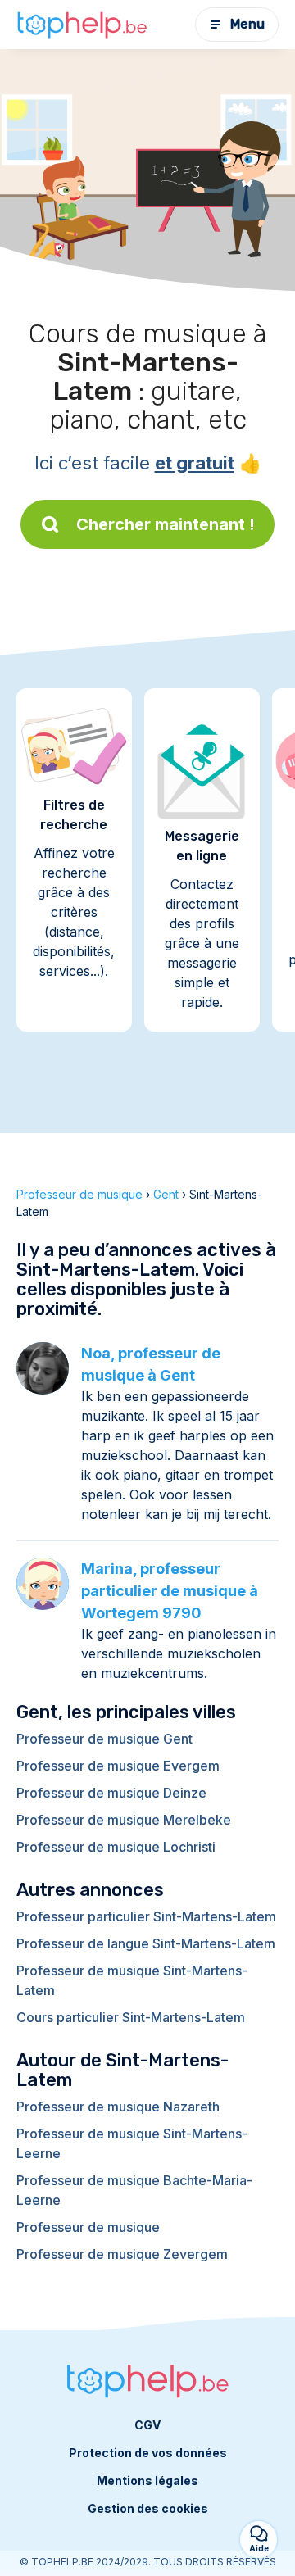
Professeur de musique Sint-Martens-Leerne (132, 2143)
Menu (247, 24)
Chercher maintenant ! (166, 524)
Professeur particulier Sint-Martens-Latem (146, 1916)
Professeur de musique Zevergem (122, 2254)
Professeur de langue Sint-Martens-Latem (146, 1943)
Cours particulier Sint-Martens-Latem (131, 2017)
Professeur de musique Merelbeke (124, 1820)
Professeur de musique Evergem (118, 1766)
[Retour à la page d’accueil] (82, 25)
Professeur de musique (88, 2227)
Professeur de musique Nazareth (118, 2107)
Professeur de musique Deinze (111, 1793)
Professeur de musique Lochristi (116, 1847)
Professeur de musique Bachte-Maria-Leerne (134, 2190)
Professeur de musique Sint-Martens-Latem (132, 1980)
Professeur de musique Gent (104, 1739)
